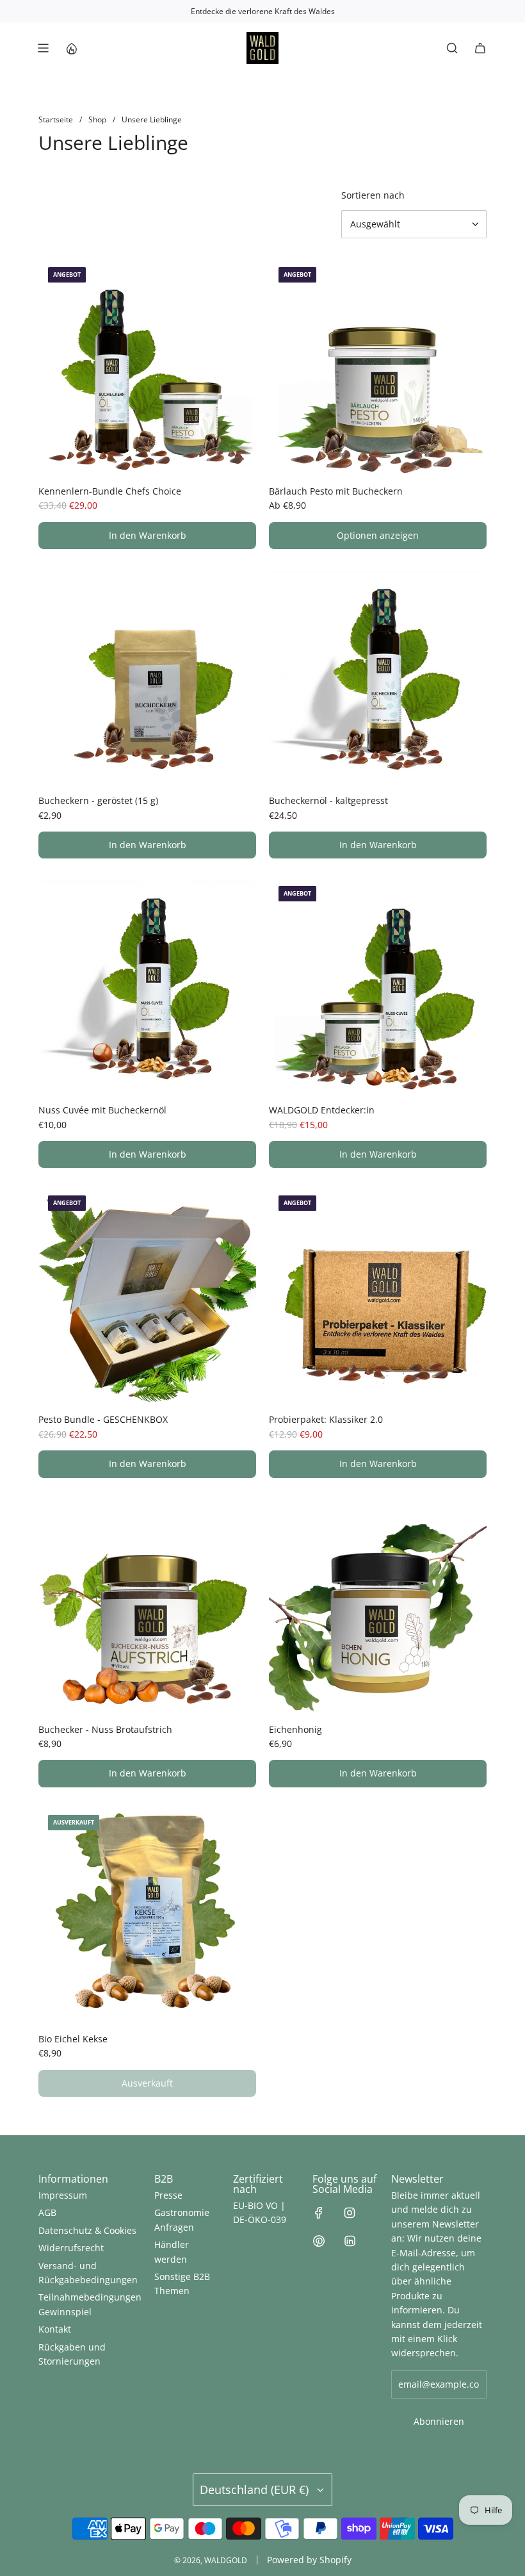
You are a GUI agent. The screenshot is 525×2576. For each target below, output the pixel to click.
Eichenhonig (295, 1729)
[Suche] (452, 48)
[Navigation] (43, 48)
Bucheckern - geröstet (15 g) (98, 800)
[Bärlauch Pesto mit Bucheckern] (378, 366)
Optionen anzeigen (378, 535)
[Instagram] (350, 2213)
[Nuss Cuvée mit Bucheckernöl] (147, 985)
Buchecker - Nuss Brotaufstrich (105, 1729)
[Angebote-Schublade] (71, 48)
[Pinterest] (319, 2241)
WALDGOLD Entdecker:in (322, 1110)
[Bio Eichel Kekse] (147, 1914)
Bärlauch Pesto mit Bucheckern (336, 491)
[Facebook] (319, 2213)
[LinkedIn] (350, 2241)
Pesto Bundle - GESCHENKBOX (103, 1419)
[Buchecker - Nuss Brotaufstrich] (147, 1605)
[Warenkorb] (480, 48)
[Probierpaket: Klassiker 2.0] (378, 1295)
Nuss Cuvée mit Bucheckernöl (102, 1110)
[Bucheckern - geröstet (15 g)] (147, 676)
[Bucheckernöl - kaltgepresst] (378, 676)
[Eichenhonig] (378, 1605)
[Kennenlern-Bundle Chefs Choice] (147, 366)
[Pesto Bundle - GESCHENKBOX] (147, 1295)
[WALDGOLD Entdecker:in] (378, 985)
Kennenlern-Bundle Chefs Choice (110, 491)
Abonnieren (439, 2421)
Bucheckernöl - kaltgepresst (328, 800)
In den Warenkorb (148, 535)
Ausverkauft (147, 2083)
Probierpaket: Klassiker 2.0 (326, 1419)
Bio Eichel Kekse (73, 2039)
